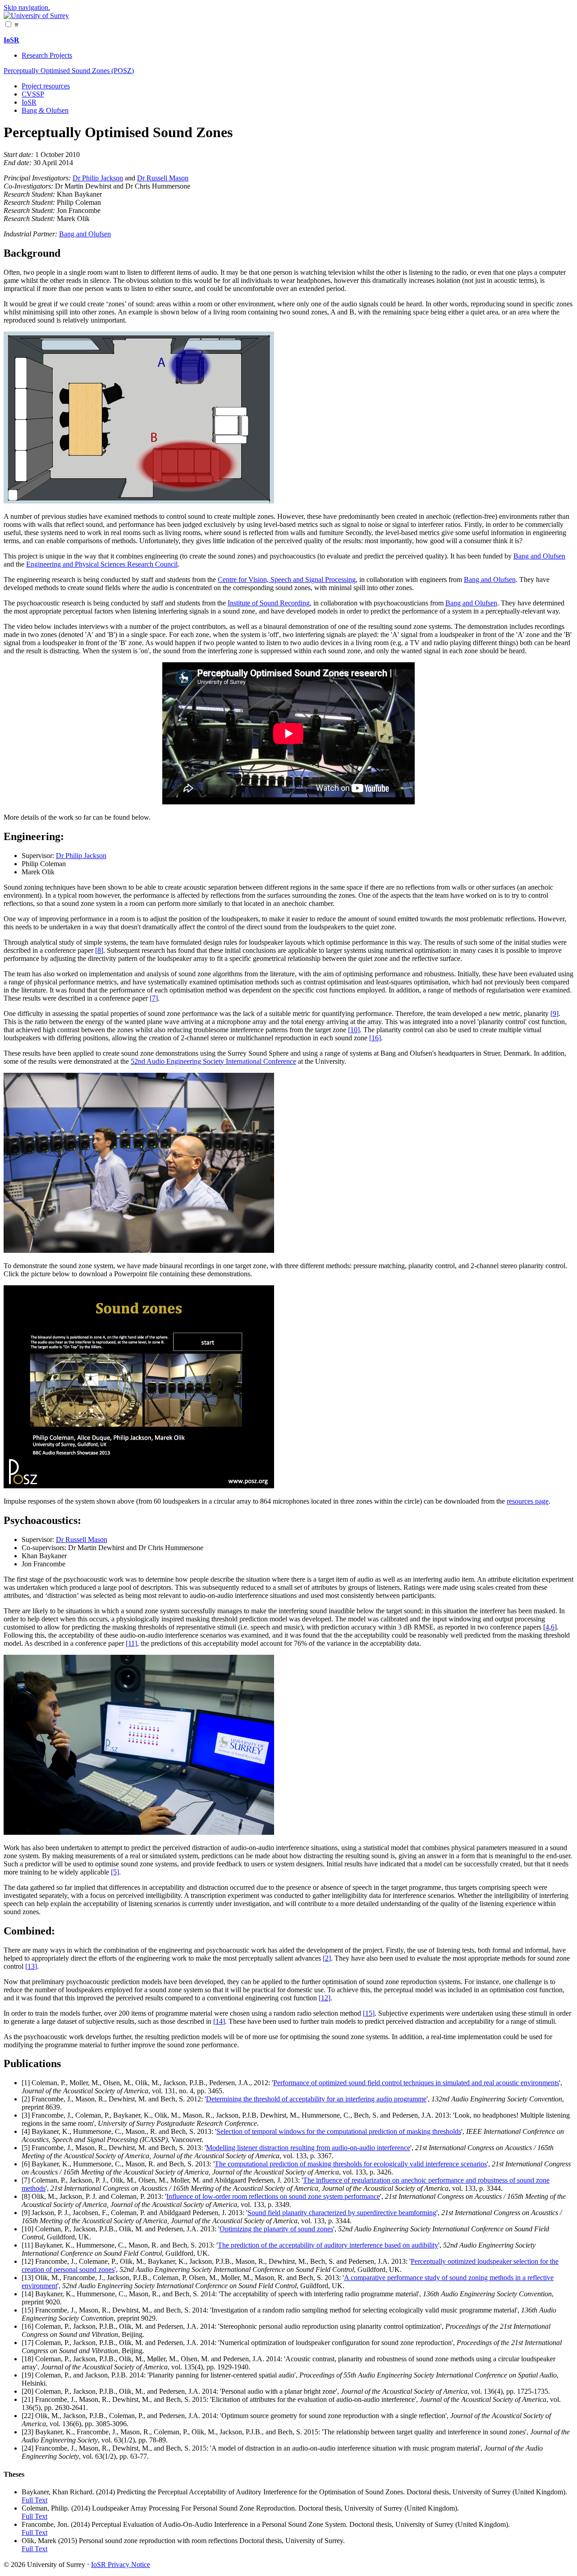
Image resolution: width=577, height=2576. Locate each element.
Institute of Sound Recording (269, 603)
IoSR (29, 102)
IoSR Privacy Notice (121, 2564)
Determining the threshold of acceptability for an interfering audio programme (316, 2099)
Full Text (34, 2500)
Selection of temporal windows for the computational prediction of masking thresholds (339, 2131)
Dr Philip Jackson (98, 178)
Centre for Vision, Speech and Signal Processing (287, 579)
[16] (375, 1038)
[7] (154, 998)
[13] (31, 1966)
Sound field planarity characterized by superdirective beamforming (342, 2213)
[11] (131, 1643)
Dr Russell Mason (163, 178)
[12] (325, 1998)
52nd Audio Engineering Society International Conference (213, 1061)
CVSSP (33, 94)
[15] (369, 2013)
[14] (219, 2021)
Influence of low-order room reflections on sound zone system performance (273, 2196)
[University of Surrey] (36, 16)
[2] (327, 1958)
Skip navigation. (27, 7)
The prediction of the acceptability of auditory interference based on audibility (328, 2245)
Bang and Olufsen (85, 234)
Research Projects (47, 55)
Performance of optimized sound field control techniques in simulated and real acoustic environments (416, 2083)
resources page (528, 1501)
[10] (354, 1030)
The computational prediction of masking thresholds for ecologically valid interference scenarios (351, 2164)
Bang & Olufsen (45, 110)
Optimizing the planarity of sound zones (276, 2229)
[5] (115, 1872)
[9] (554, 1013)
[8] (99, 950)
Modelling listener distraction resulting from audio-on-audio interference (308, 2148)
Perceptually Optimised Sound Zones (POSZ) (69, 71)
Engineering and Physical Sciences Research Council (102, 564)
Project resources (46, 86)
